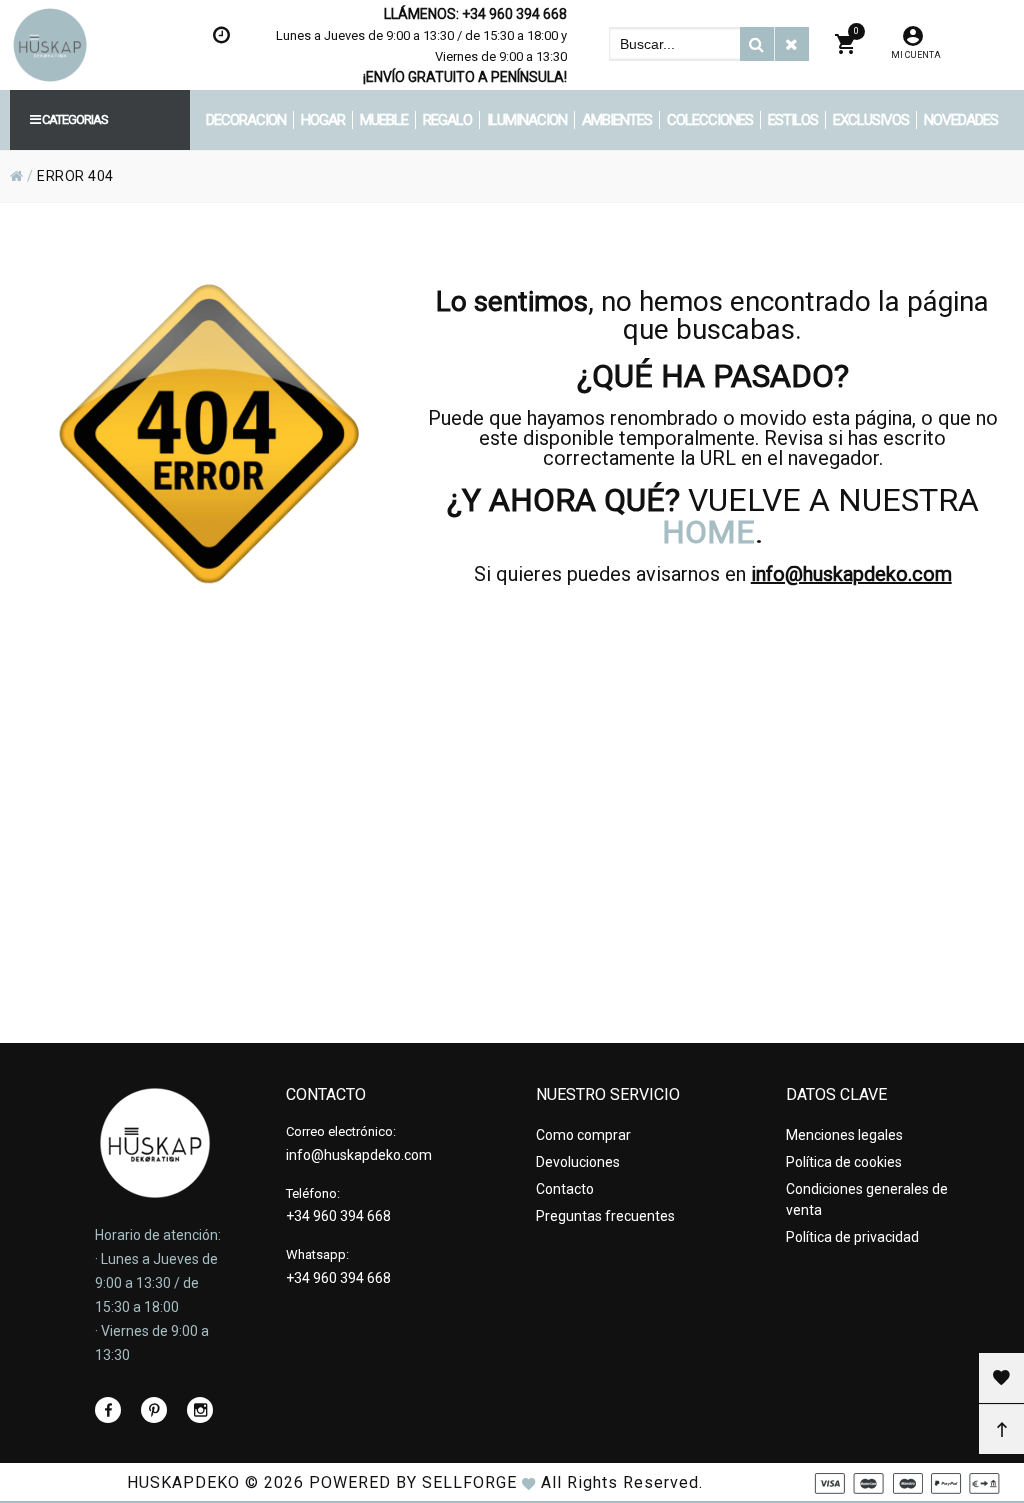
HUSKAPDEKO (183, 1482)
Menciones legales (844, 1135)
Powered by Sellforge (413, 1482)
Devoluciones (578, 1162)
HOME (708, 532)
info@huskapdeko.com (851, 574)
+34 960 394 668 (514, 14)
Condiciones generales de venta (867, 1199)
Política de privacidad (852, 1237)
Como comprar (583, 1135)
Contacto (565, 1189)
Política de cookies (844, 1162)
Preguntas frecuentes (605, 1216)
